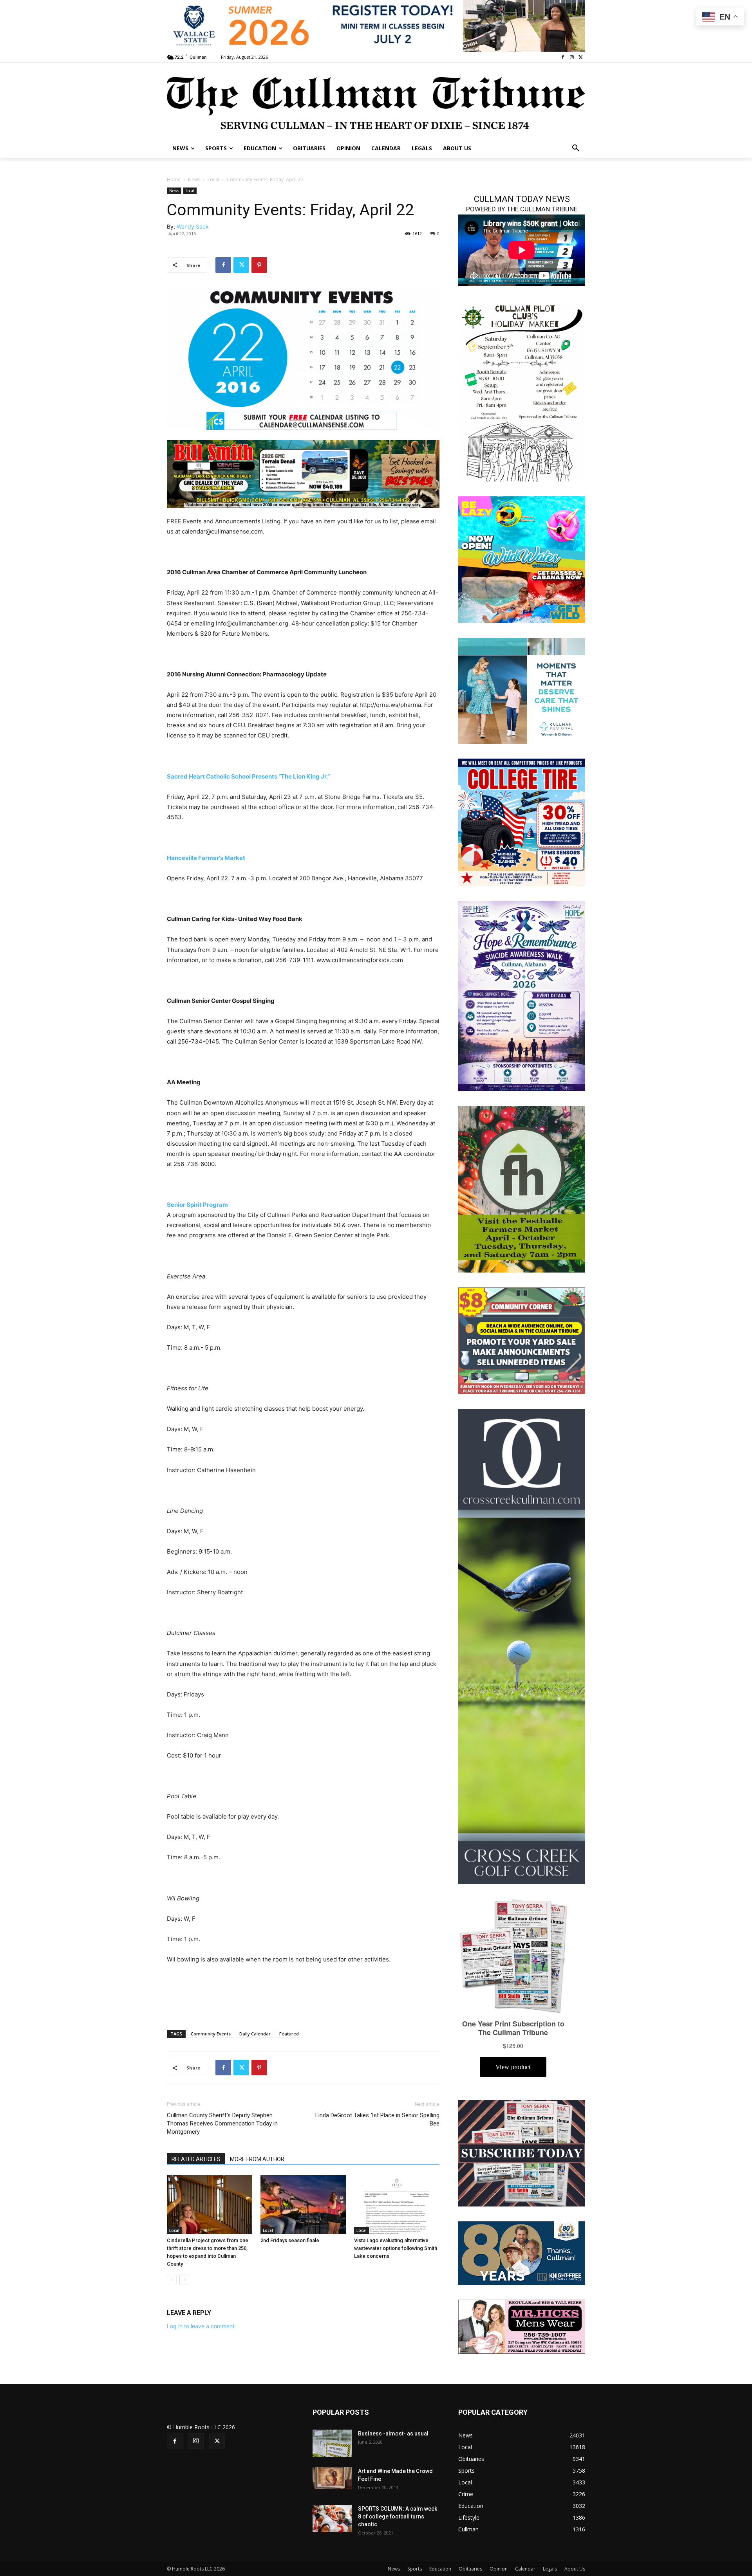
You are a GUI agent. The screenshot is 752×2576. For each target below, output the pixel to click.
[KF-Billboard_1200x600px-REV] (522, 2252)
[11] (303, 473)
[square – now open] (522, 559)
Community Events (211, 2034)
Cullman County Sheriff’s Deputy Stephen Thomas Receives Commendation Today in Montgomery (222, 2124)
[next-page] (184, 2279)
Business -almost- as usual (393, 2434)
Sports (415, 2569)
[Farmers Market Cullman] (522, 1189)
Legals (550, 2569)
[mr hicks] (522, 2326)
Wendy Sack (193, 226)
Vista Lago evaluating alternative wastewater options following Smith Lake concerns (396, 2248)
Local (213, 179)
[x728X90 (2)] (376, 26)
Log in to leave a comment (201, 2326)
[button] (576, 148)
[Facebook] (563, 57)
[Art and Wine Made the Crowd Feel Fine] (332, 2478)
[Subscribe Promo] (522, 2153)
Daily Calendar (255, 2034)
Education (440, 2569)
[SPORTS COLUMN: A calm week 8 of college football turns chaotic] (332, 2518)
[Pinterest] (259, 265)
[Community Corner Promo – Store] (522, 1340)
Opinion (499, 2569)
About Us (575, 2569)
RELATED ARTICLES (196, 2159)
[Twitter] (581, 57)
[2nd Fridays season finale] (303, 2205)
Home (174, 179)
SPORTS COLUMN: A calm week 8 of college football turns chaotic (398, 2517)
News (194, 179)
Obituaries (470, 2569)
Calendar (525, 2569)
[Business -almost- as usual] (332, 2443)
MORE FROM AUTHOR (257, 2159)
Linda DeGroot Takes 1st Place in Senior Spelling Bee (377, 2119)
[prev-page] (172, 2279)
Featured (289, 2034)
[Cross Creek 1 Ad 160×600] (522, 1646)
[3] (522, 690)
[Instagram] (572, 57)
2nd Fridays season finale (290, 2240)
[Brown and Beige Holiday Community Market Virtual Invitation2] (522, 391)
